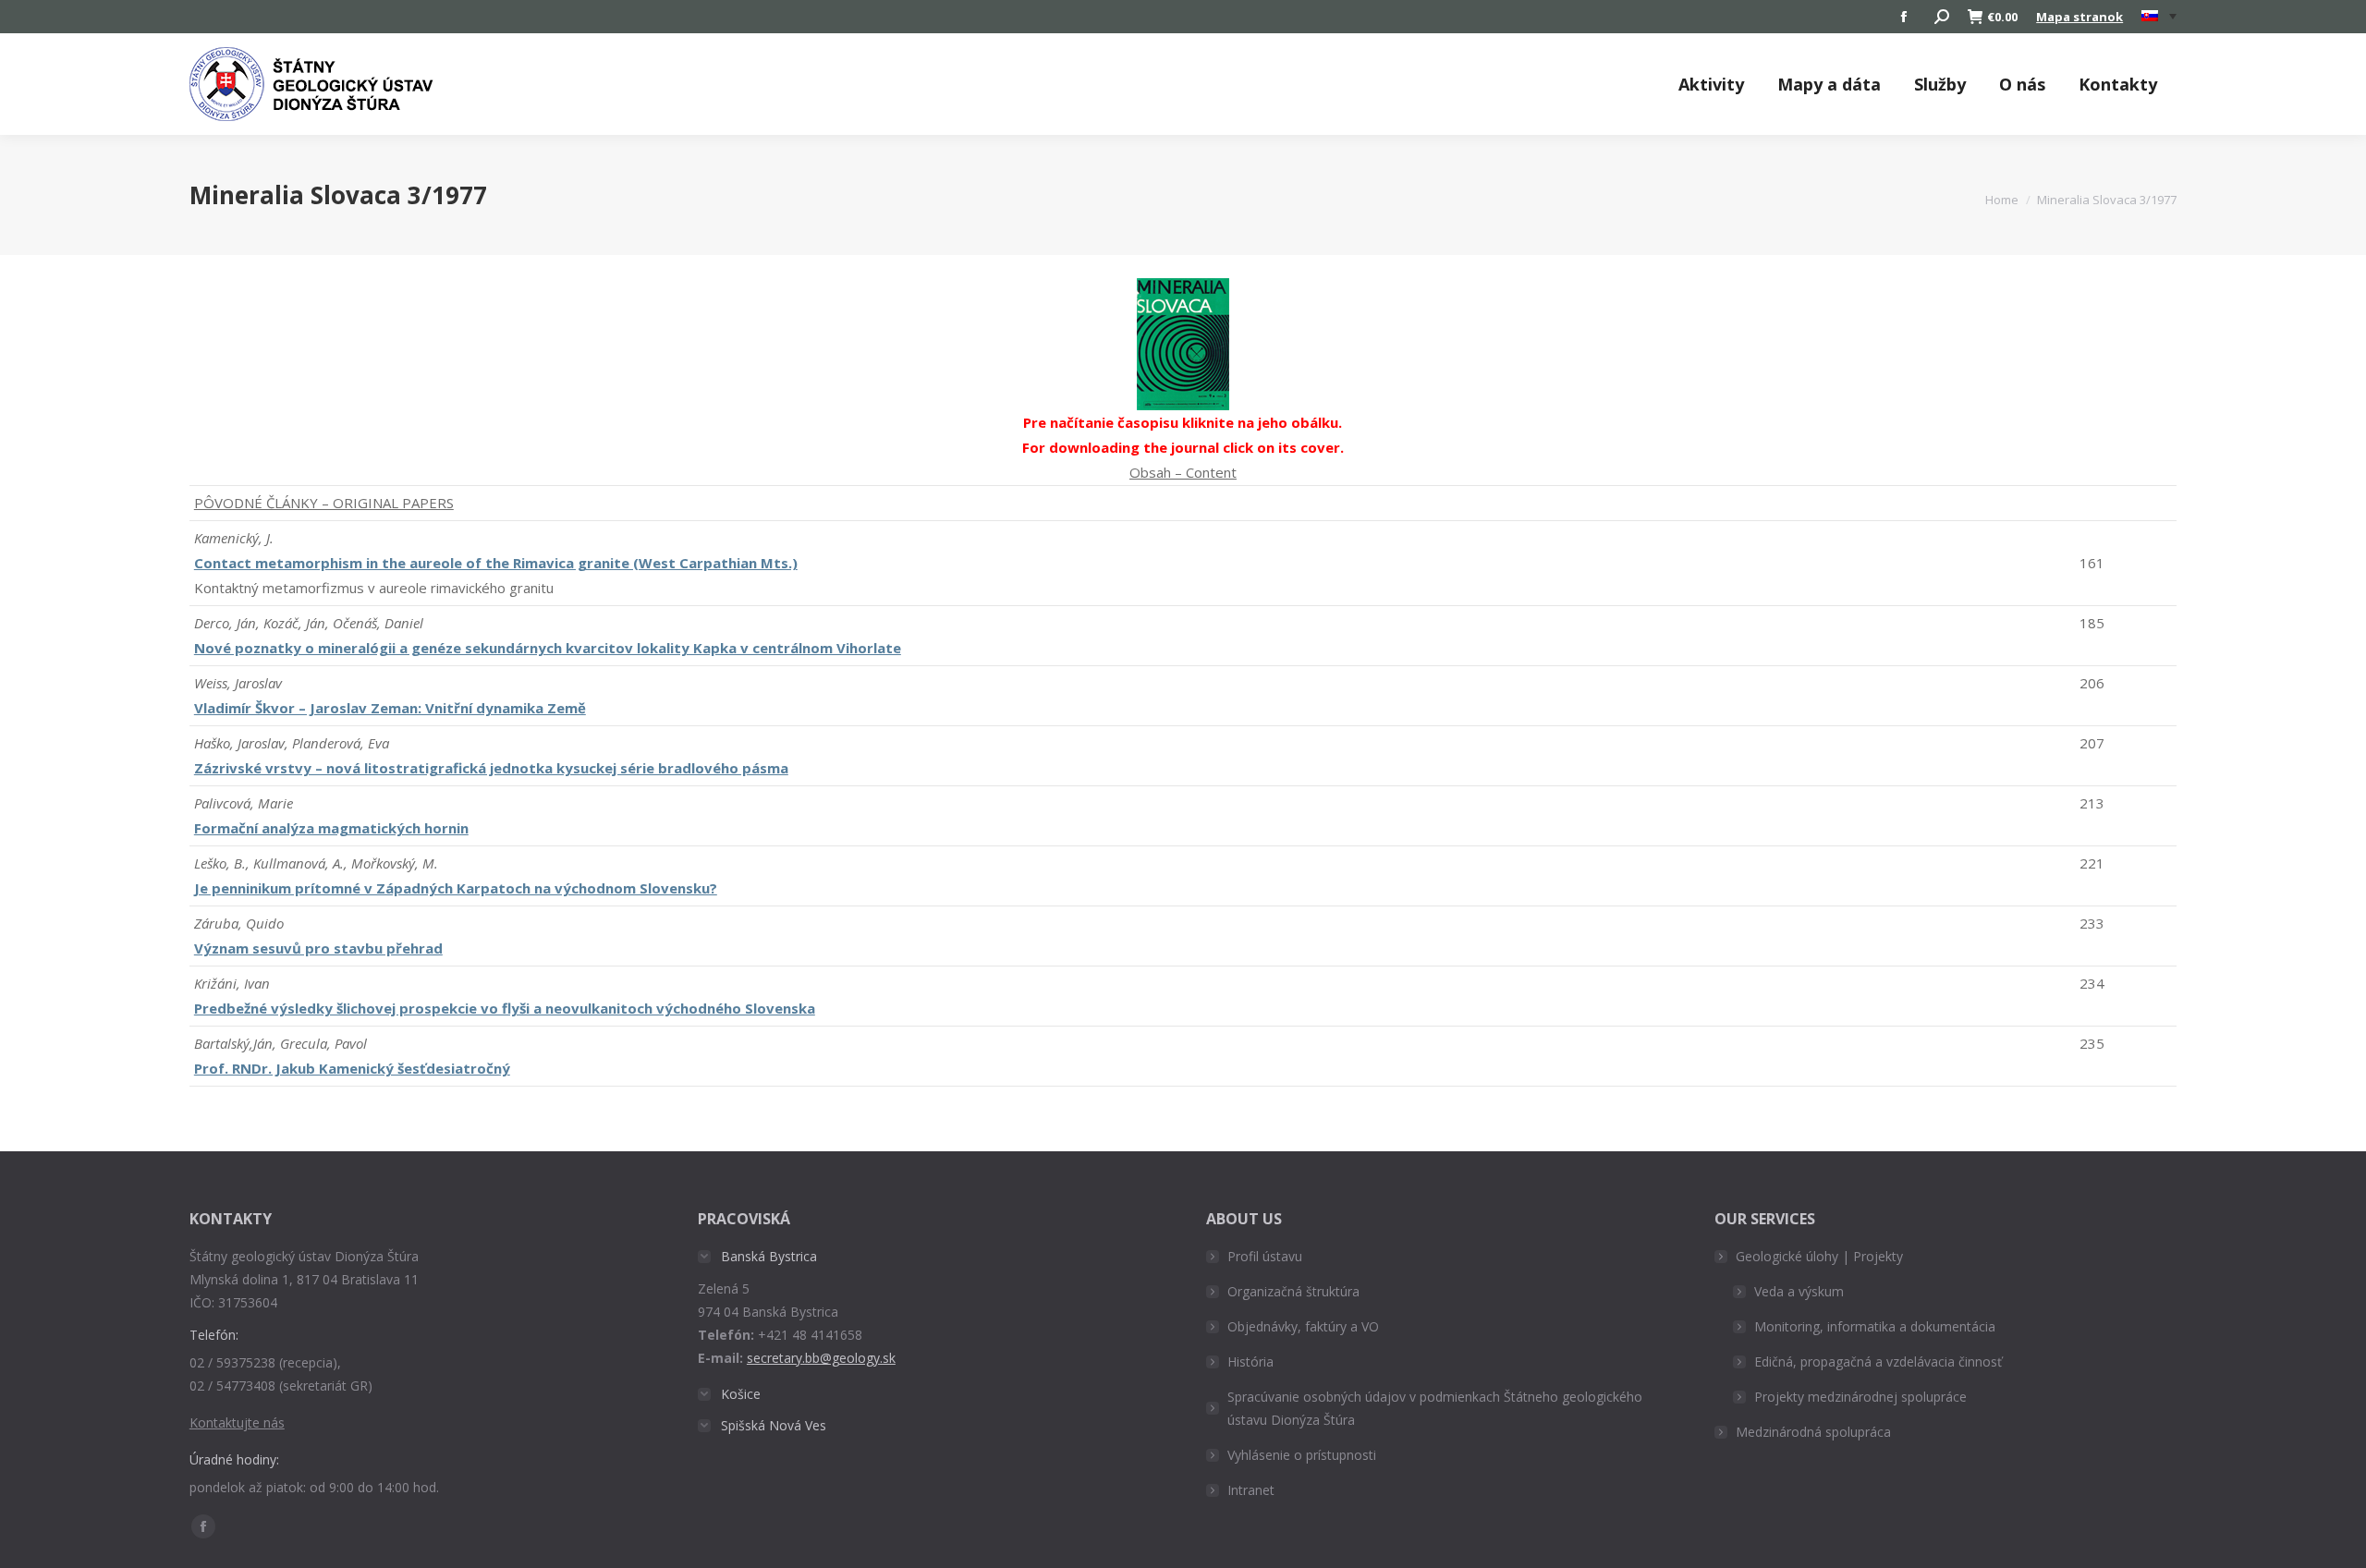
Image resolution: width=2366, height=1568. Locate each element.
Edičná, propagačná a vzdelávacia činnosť (1878, 1361)
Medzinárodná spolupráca (1813, 1432)
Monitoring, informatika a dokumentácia (1875, 1326)
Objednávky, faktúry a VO (1303, 1326)
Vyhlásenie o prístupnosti (1302, 1455)
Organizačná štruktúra (1293, 1291)
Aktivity (1711, 84)
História (1250, 1361)
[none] (2159, 17)
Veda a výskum (1799, 1291)
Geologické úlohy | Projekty (1819, 1256)
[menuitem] (2159, 17)
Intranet (1251, 1490)
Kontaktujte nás (237, 1422)
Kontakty (2118, 84)
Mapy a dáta (1829, 84)
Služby (1940, 84)
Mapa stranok (2079, 17)
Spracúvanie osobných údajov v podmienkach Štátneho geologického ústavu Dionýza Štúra (1435, 1408)
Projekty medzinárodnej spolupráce (1860, 1397)
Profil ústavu (1265, 1256)
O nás (2022, 84)
